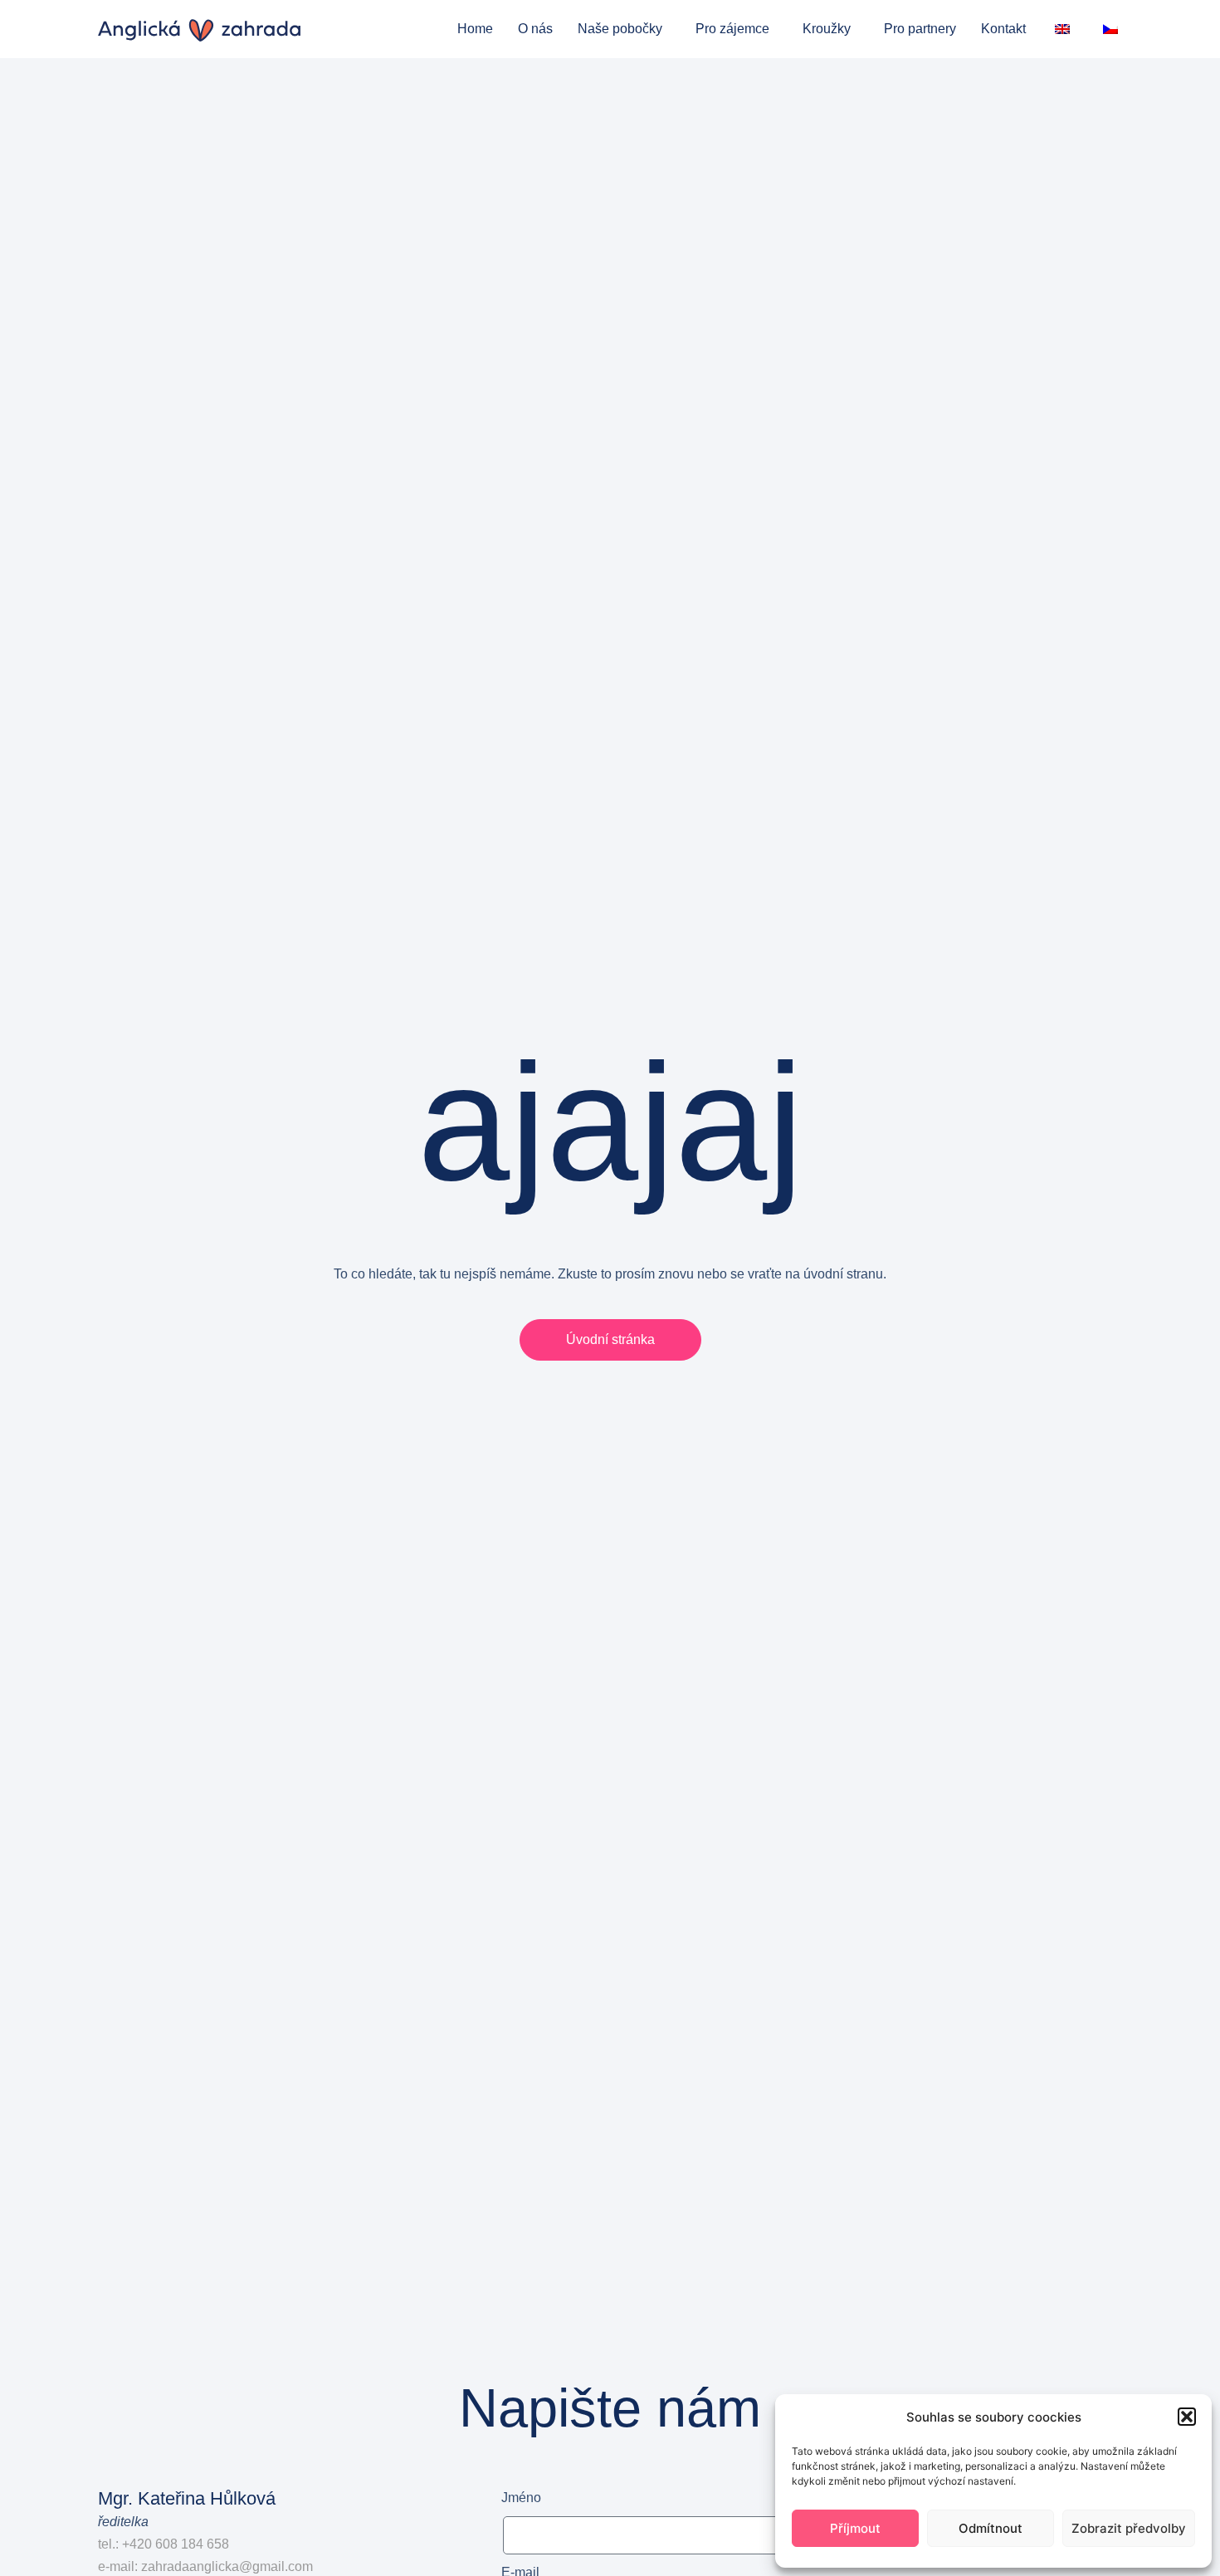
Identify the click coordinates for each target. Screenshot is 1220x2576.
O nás (535, 29)
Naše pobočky (620, 29)
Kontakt (1003, 29)
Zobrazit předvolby (1129, 2528)
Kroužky (827, 29)
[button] (1187, 2417)
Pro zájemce (732, 29)
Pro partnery (920, 29)
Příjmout (855, 2528)
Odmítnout (991, 2528)
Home (475, 29)
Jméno (521, 2498)
